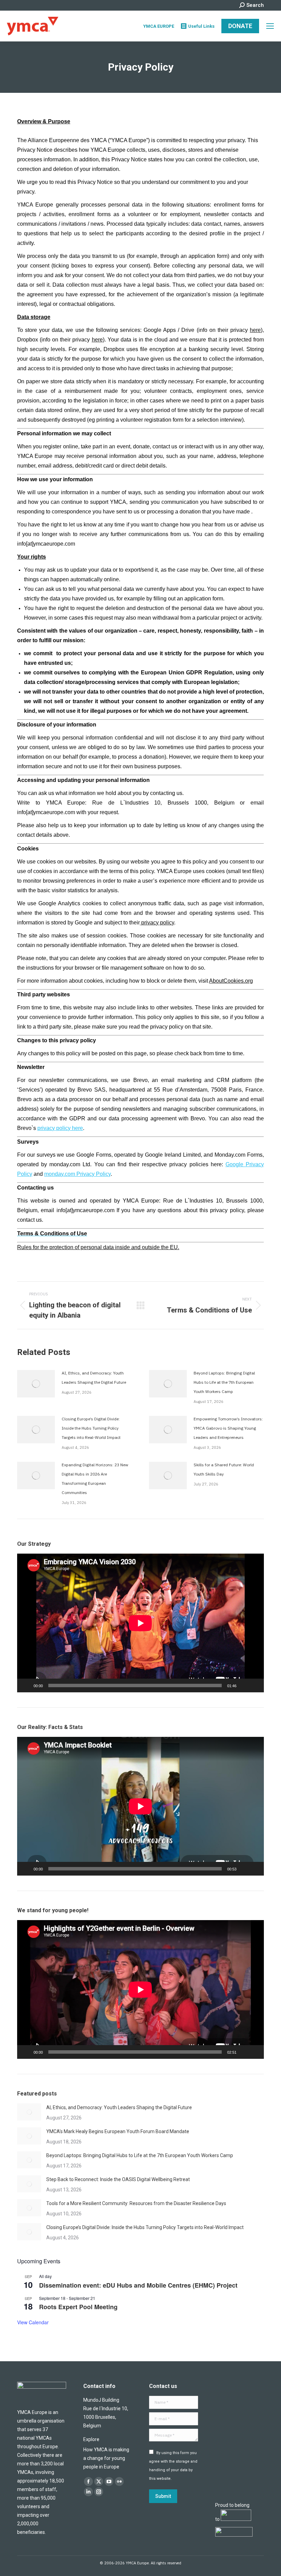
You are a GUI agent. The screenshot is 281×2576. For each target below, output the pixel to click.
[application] (140, 1623)
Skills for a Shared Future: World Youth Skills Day (224, 1469)
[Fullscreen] (255, 1685)
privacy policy (157, 923)
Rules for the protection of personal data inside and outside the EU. (98, 1247)
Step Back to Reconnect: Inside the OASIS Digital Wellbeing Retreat (118, 2179)
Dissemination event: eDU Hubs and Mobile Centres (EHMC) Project (138, 2285)
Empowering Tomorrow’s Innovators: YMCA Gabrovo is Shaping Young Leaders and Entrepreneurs (228, 1428)
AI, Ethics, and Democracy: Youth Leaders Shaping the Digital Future (94, 1378)
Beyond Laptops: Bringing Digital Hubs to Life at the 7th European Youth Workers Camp (224, 1382)
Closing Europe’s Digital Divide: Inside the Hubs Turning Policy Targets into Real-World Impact (91, 1428)
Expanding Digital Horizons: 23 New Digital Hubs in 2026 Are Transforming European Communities (95, 1479)
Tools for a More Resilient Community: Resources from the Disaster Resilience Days (136, 2203)
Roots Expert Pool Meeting (78, 2307)
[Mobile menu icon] (270, 26)
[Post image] (36, 1384)
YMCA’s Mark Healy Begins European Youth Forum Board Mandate (118, 2131)
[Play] (26, 1685)
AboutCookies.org (231, 981)
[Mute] (244, 1685)
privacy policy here (60, 1128)
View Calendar (33, 2322)
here (255, 330)
